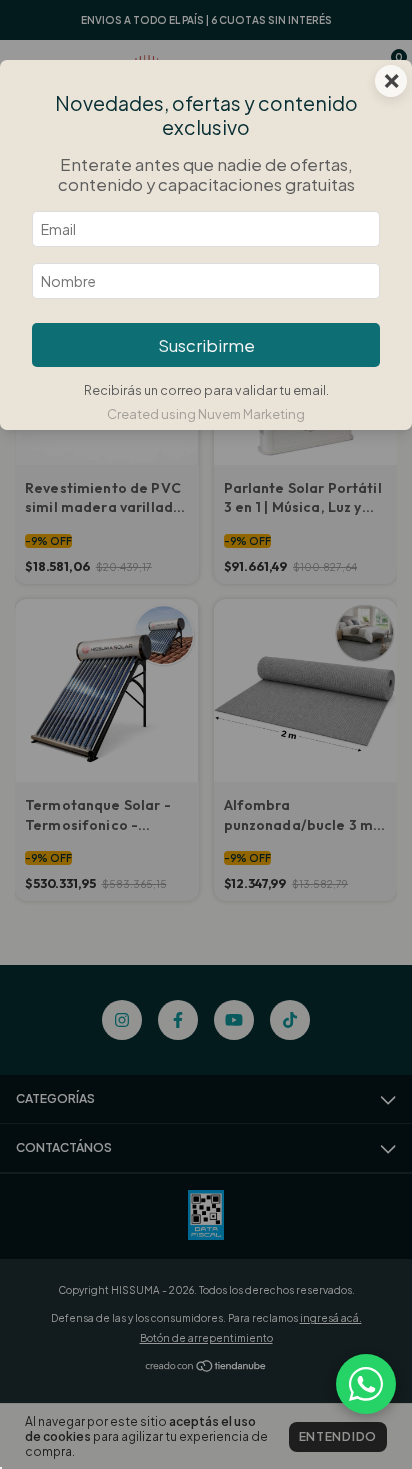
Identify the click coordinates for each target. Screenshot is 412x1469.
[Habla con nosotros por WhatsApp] (366, 1384)
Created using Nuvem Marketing (206, 414)
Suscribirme (206, 345)
